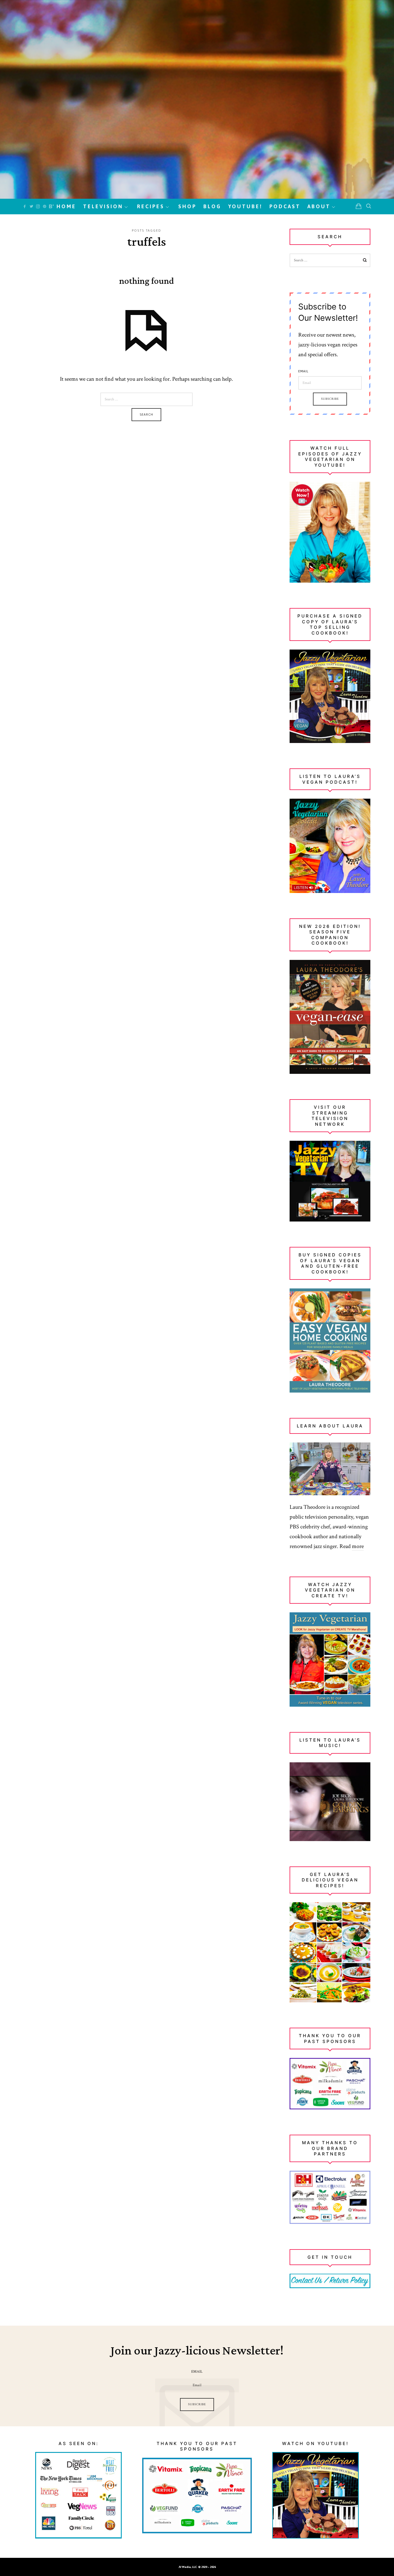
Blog (212, 206)
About (319, 206)
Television (103, 206)
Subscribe (330, 399)
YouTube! (245, 206)
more (358, 1546)
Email (303, 371)
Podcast (285, 206)
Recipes (151, 206)
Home (66, 206)
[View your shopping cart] (359, 206)
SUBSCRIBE (197, 2404)
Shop (187, 206)
